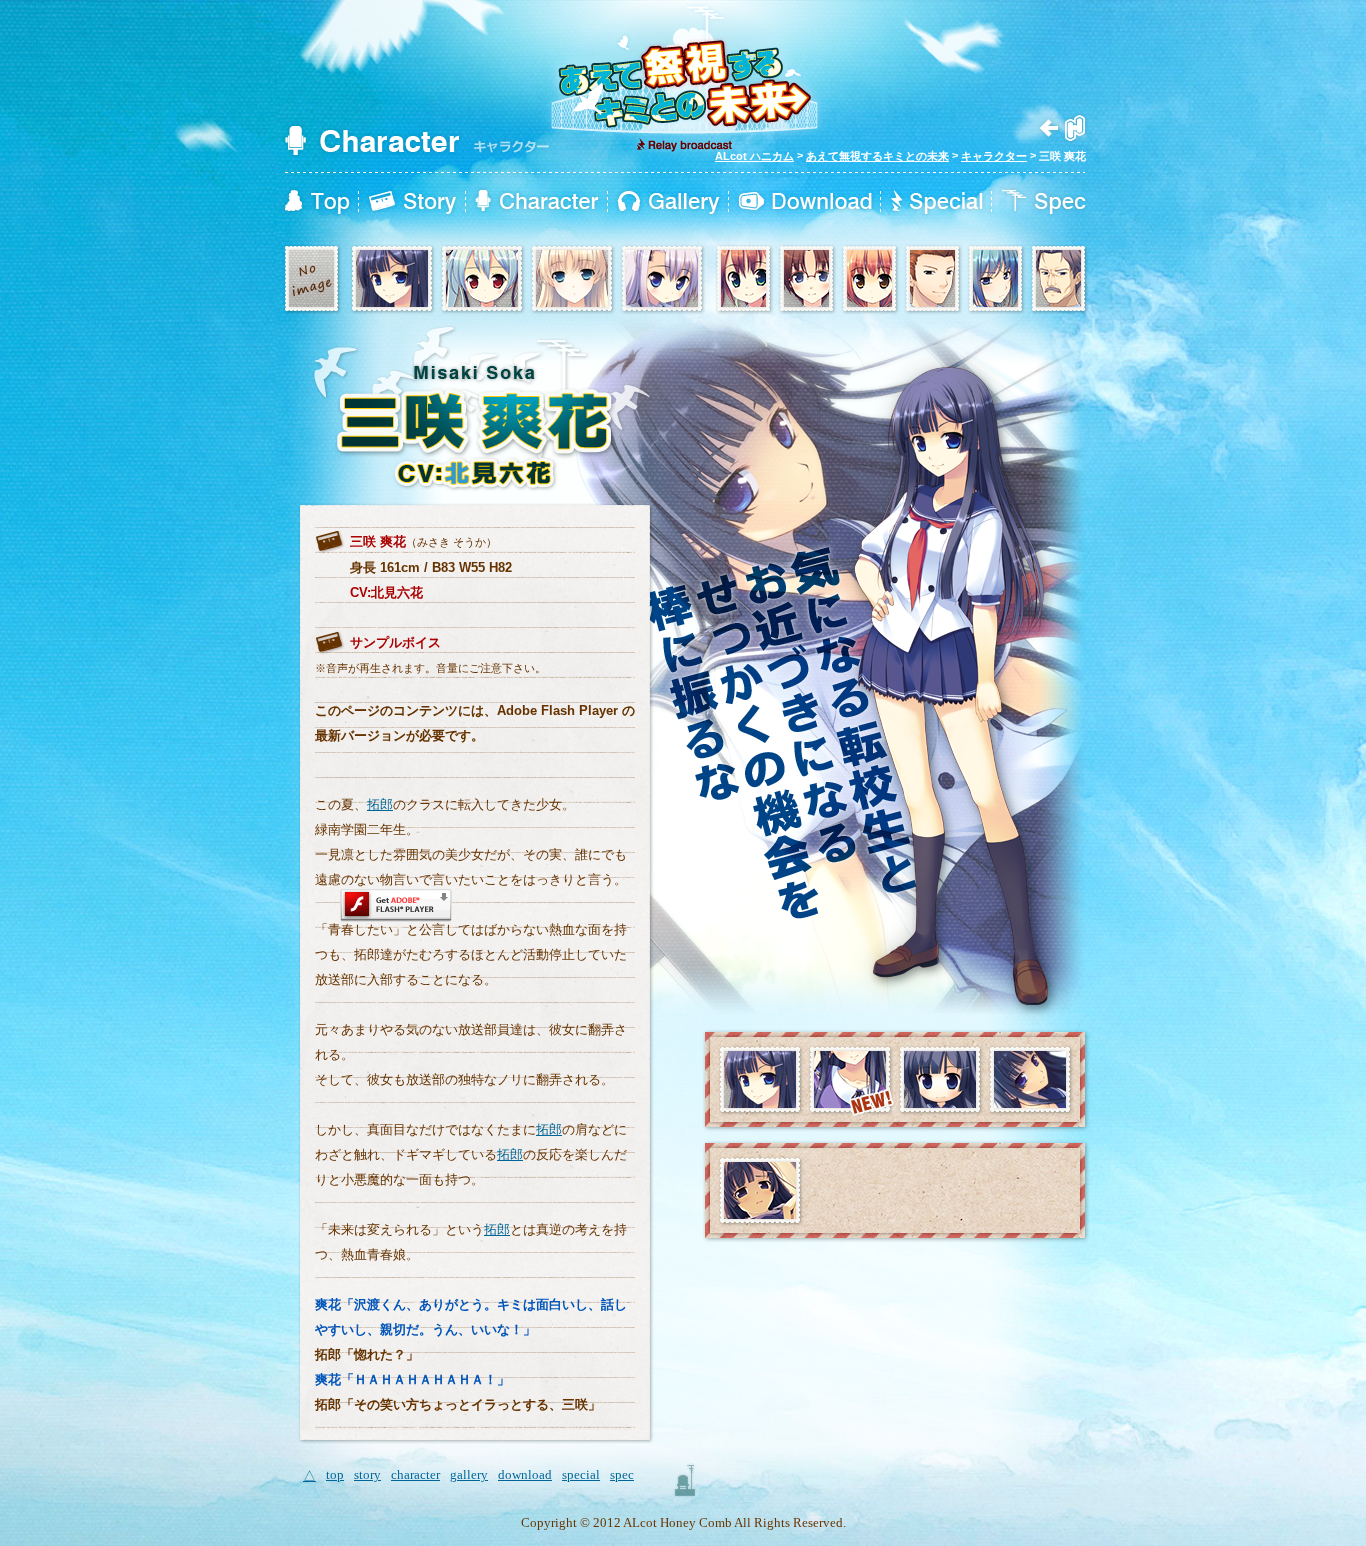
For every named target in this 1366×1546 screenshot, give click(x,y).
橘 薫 (1059, 279)
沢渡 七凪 (483, 279)
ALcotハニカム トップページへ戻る (1062, 128)
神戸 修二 (933, 279)
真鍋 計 (663, 279)
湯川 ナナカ (996, 279)
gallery (668, 202)
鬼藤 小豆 (870, 279)
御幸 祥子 (807, 279)
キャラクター (994, 156)
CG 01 (1031, 1080)
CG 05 (761, 1191)
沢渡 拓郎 (312, 279)
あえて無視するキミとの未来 (877, 156)
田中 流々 (744, 279)
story (412, 202)
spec (1043, 202)
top (317, 202)
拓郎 (380, 804)
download (805, 202)
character (537, 202)
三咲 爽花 (393, 279)
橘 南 (573, 279)
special (937, 202)
